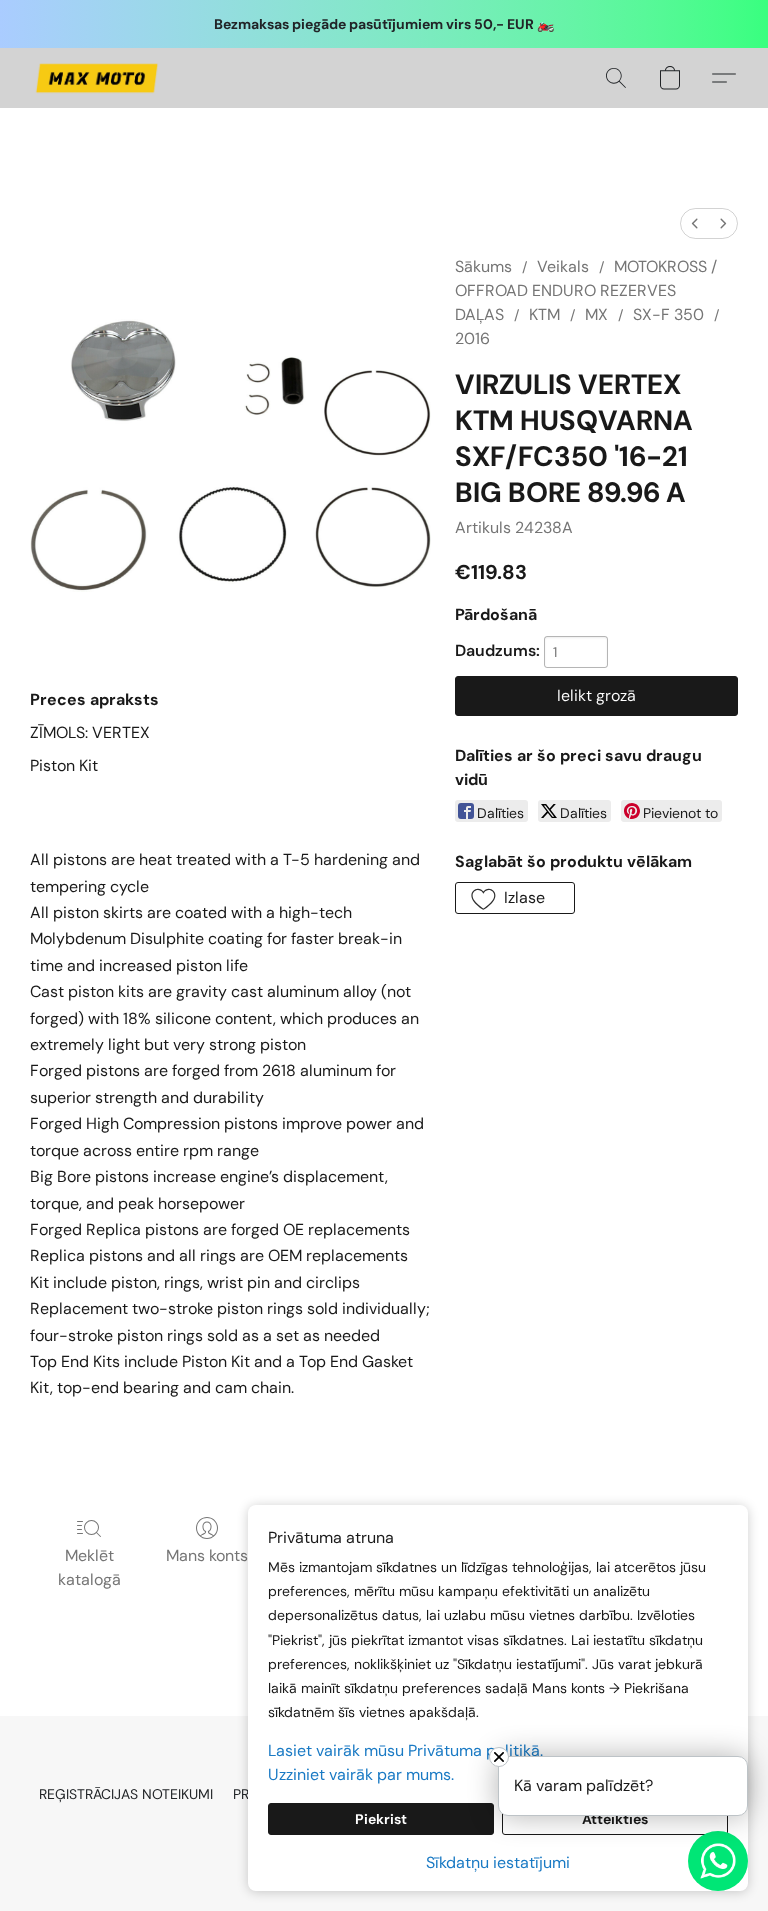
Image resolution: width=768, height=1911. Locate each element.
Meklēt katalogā (89, 1567)
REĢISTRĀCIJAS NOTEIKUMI (126, 1794)
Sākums (483, 266)
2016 (472, 338)
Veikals (563, 266)
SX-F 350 (668, 314)
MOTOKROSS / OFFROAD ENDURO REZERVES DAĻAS (586, 290)
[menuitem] (695, 223)
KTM (544, 314)
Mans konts (207, 1555)
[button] (96, 78)
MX (596, 314)
